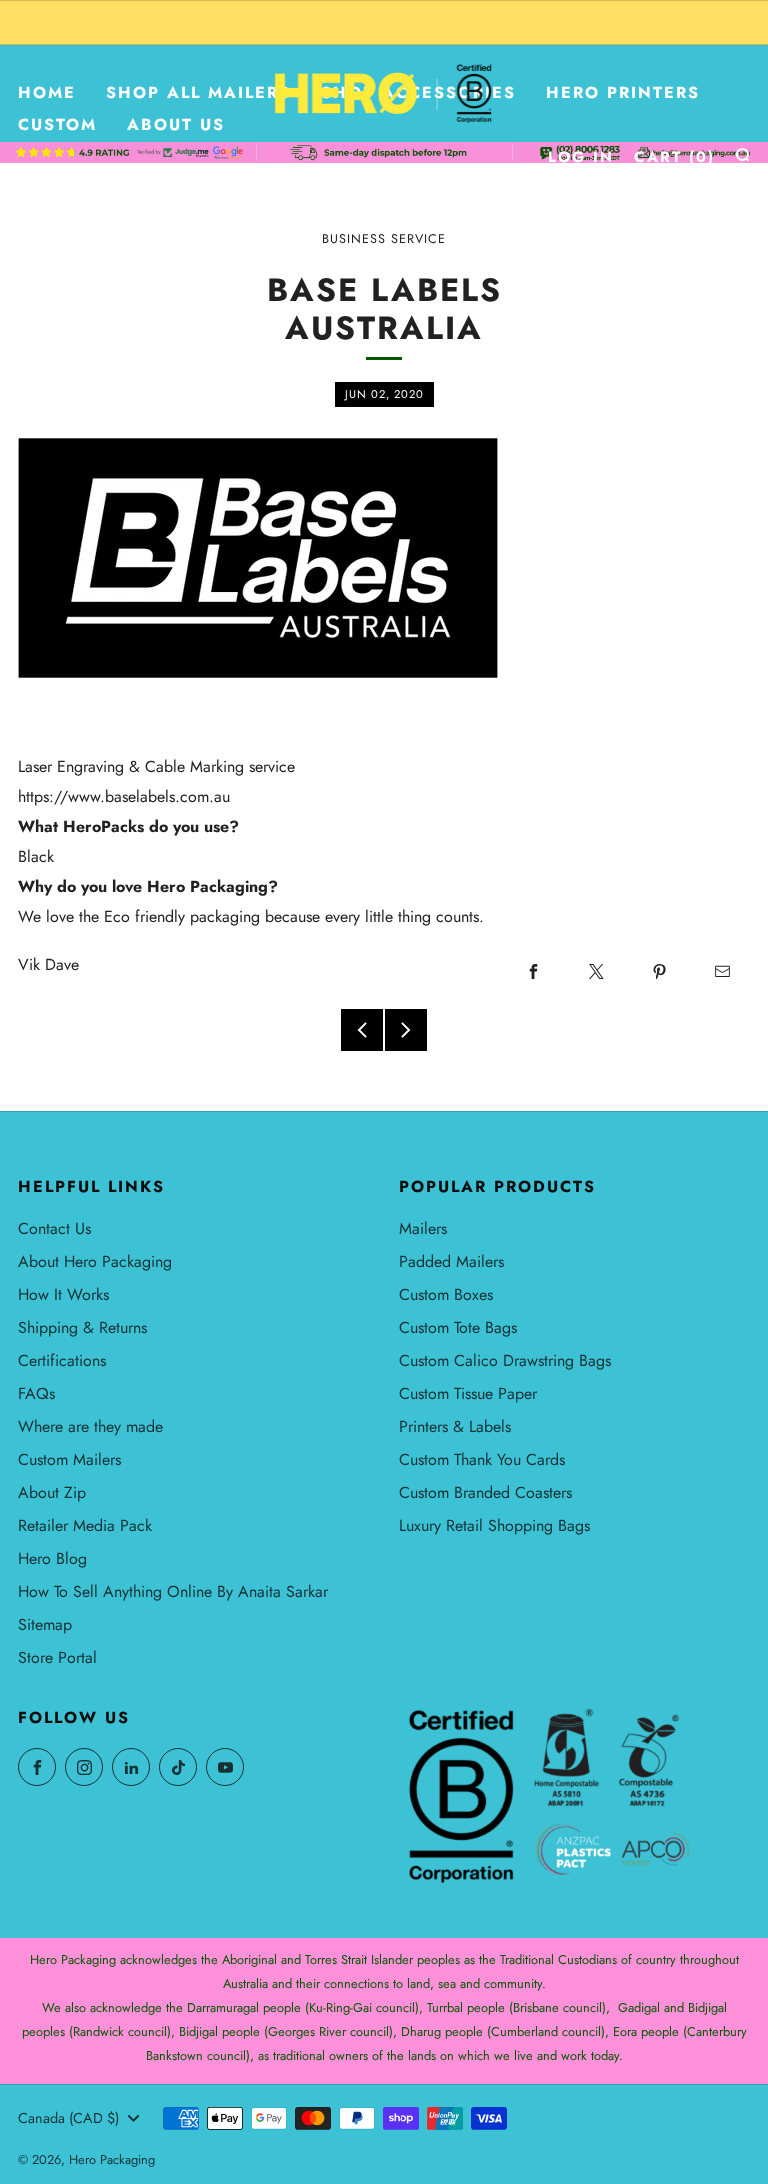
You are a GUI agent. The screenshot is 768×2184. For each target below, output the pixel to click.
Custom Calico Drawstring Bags (505, 1360)
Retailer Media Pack (85, 1525)
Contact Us (54, 1228)
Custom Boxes (446, 1294)
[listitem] (383, 22)
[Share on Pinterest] (659, 972)
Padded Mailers (451, 1261)
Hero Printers (623, 92)
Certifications (62, 1360)
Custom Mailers (69, 1459)
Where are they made (90, 1426)
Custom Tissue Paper (468, 1393)
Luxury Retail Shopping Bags (494, 1525)
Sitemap (45, 1624)
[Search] (742, 154)
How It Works (63, 1294)
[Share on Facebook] (533, 972)
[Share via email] (722, 972)
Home (47, 92)
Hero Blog (52, 1558)
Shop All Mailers (198, 92)
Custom (57, 124)
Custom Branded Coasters (485, 1492)
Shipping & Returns (82, 1327)
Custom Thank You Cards (482, 1459)
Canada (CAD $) (68, 2118)
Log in (581, 157)
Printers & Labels (455, 1426)
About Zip (52, 1492)
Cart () (674, 157)
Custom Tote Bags (458, 1327)
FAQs (36, 1393)
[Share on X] (596, 972)
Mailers (423, 1228)
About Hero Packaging (95, 1261)
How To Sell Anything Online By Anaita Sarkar (173, 1591)
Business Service (384, 239)
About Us (176, 124)
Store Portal (57, 1657)
